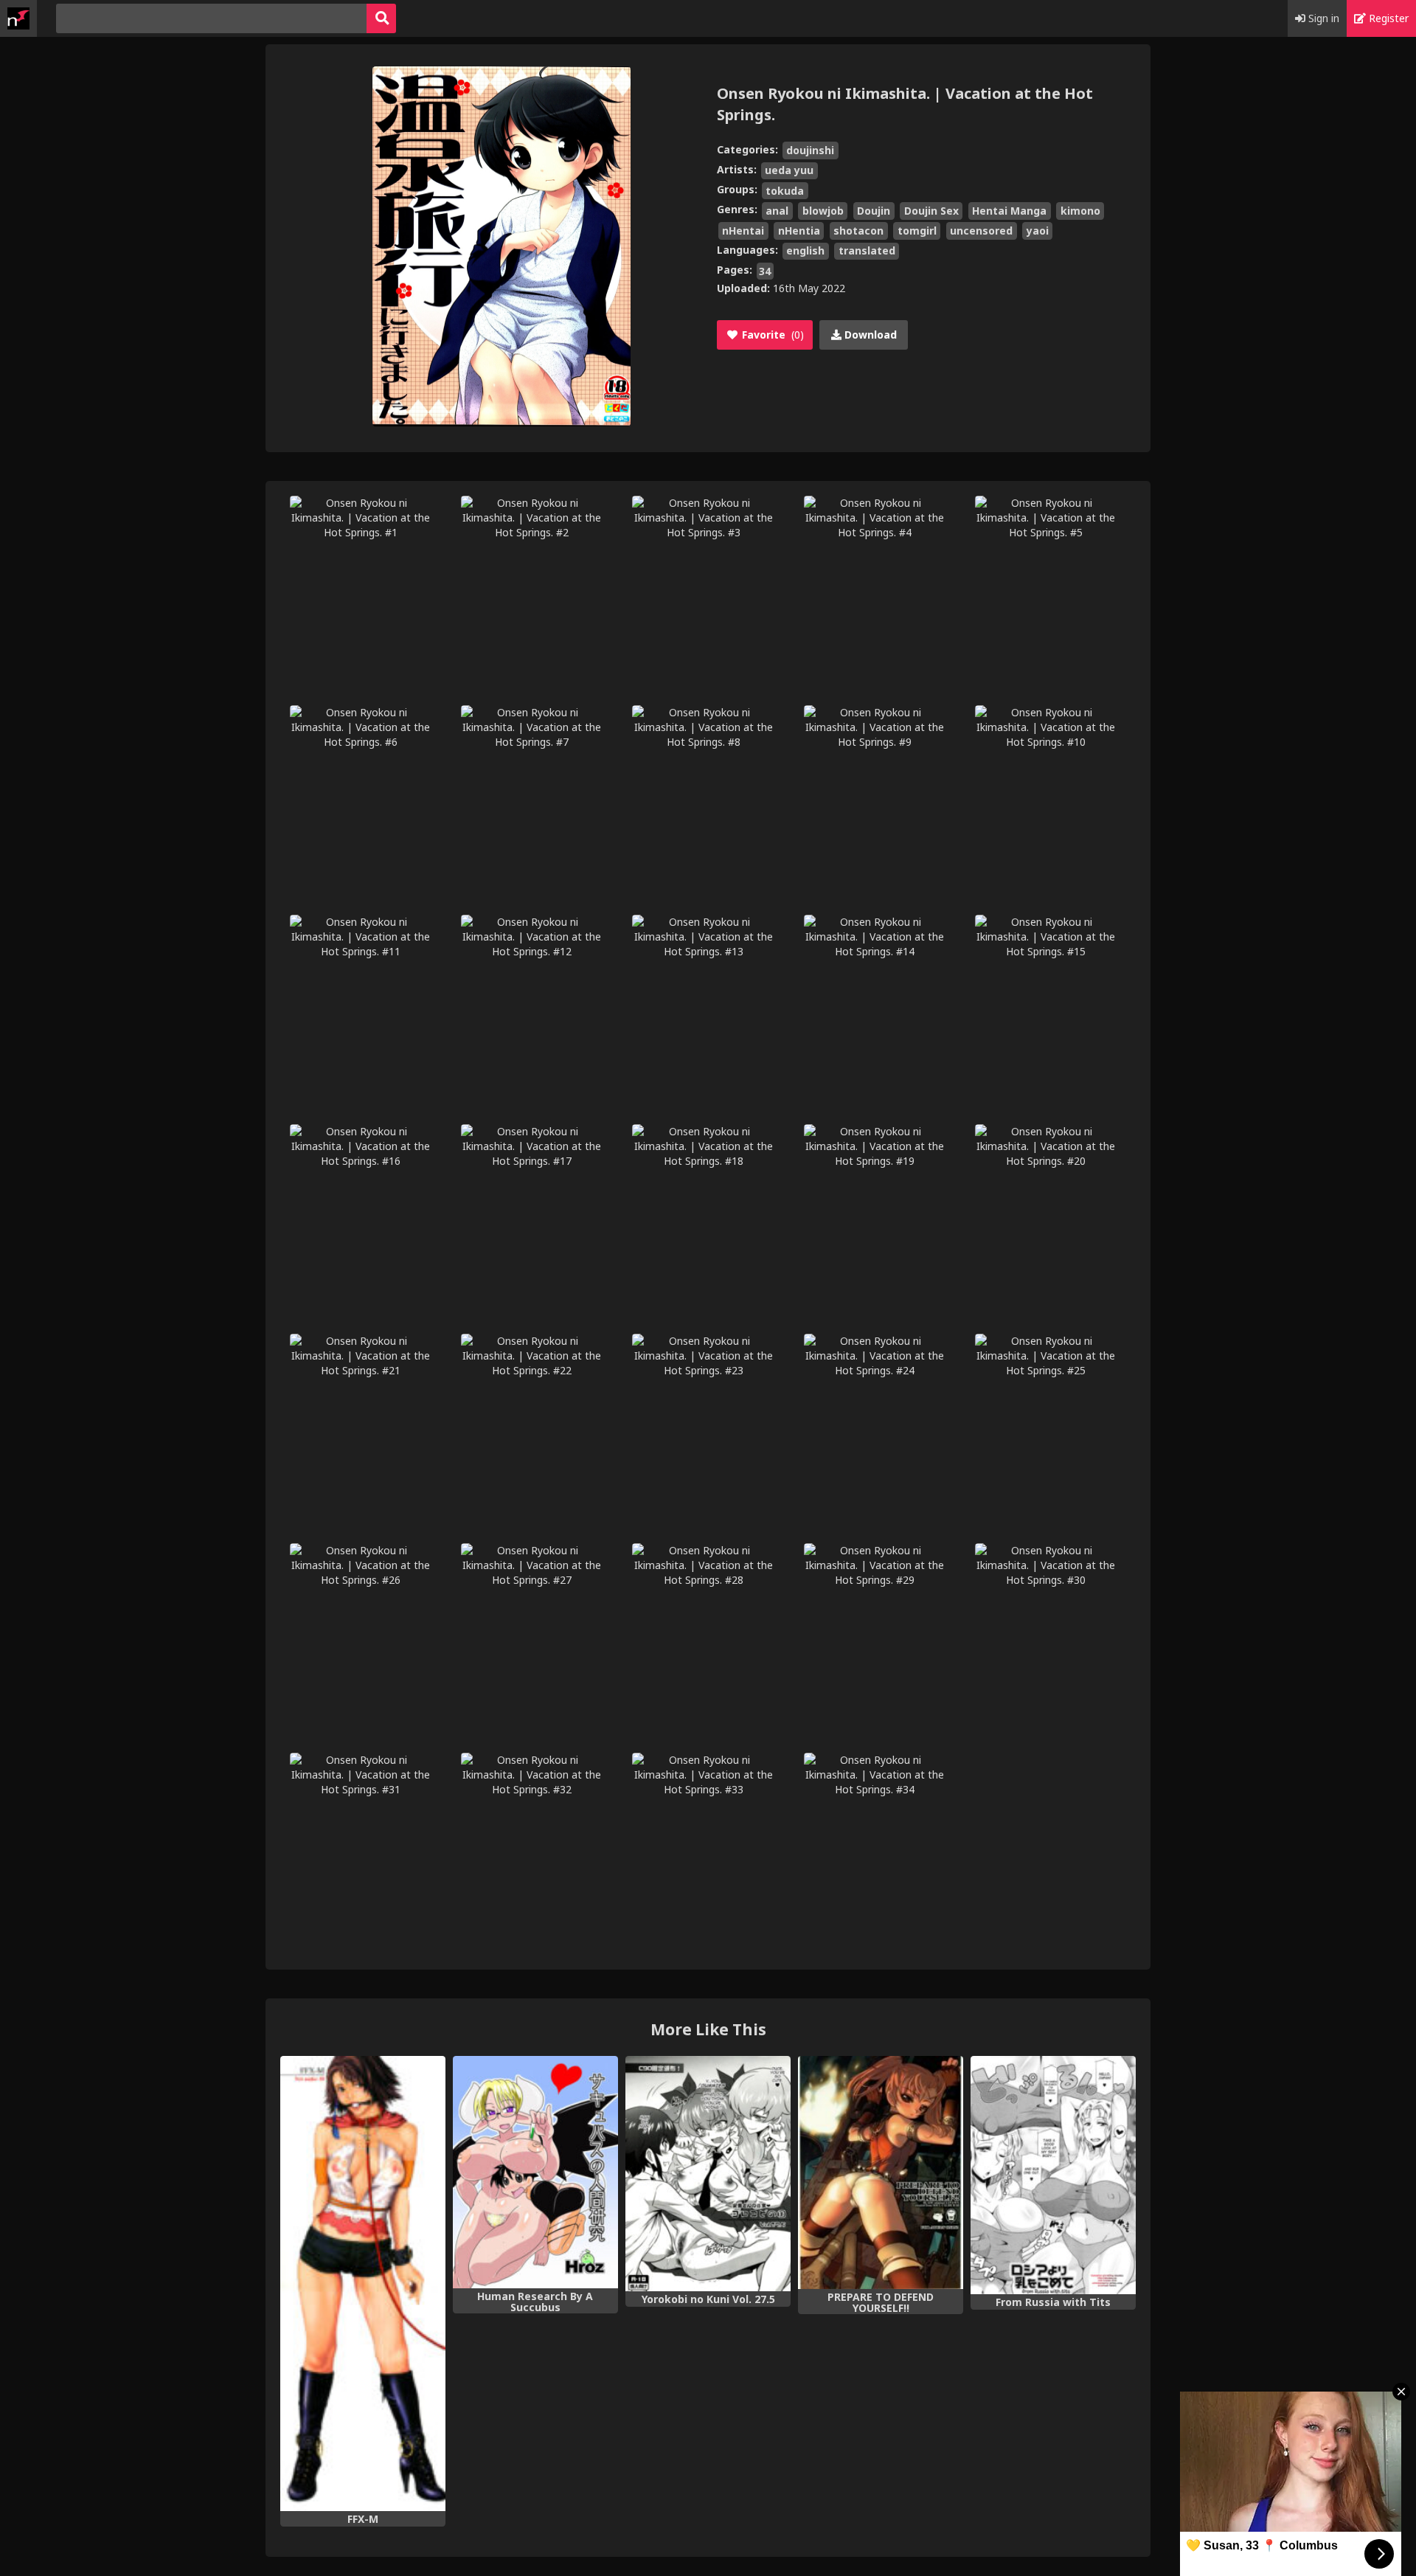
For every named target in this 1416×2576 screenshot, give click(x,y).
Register (1387, 18)
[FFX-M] (363, 2284)
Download (869, 335)
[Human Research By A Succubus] (535, 2172)
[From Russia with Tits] (1053, 2175)
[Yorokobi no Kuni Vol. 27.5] (708, 2174)
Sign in (1322, 18)
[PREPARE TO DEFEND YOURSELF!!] (881, 2172)
